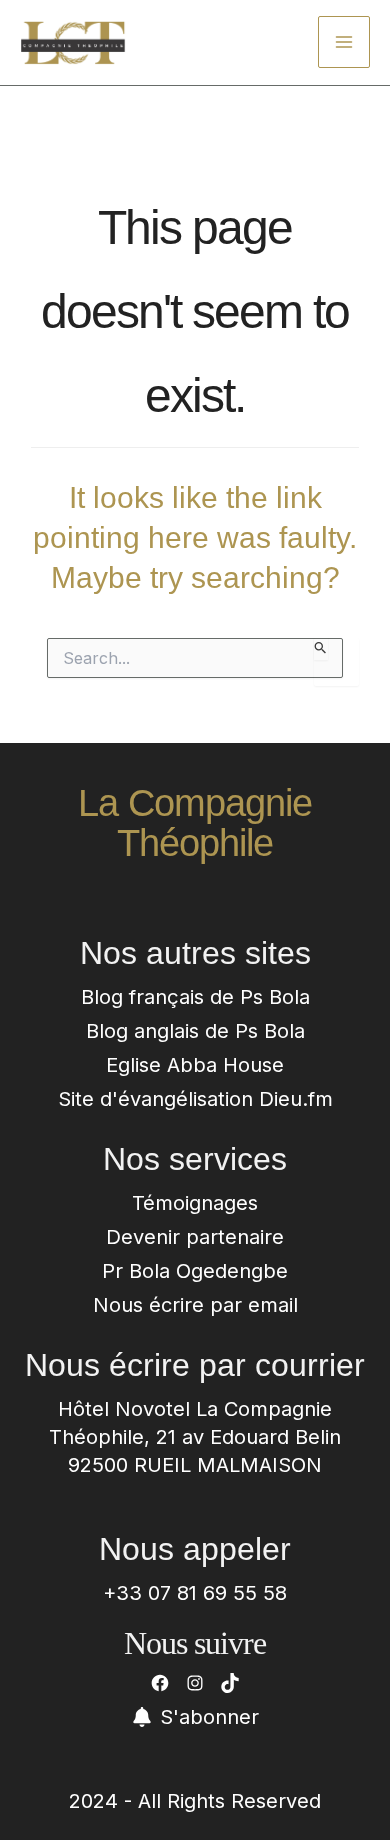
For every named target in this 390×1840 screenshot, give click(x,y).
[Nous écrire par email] (195, 1305)
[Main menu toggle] (344, 42)
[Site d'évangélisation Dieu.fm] (195, 1099)
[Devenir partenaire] (195, 1237)
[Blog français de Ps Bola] (195, 997)
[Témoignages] (195, 1203)
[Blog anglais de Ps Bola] (195, 1031)
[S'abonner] (195, 1717)
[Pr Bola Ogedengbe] (195, 1271)
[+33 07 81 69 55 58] (195, 1593)
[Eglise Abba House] (195, 1065)
